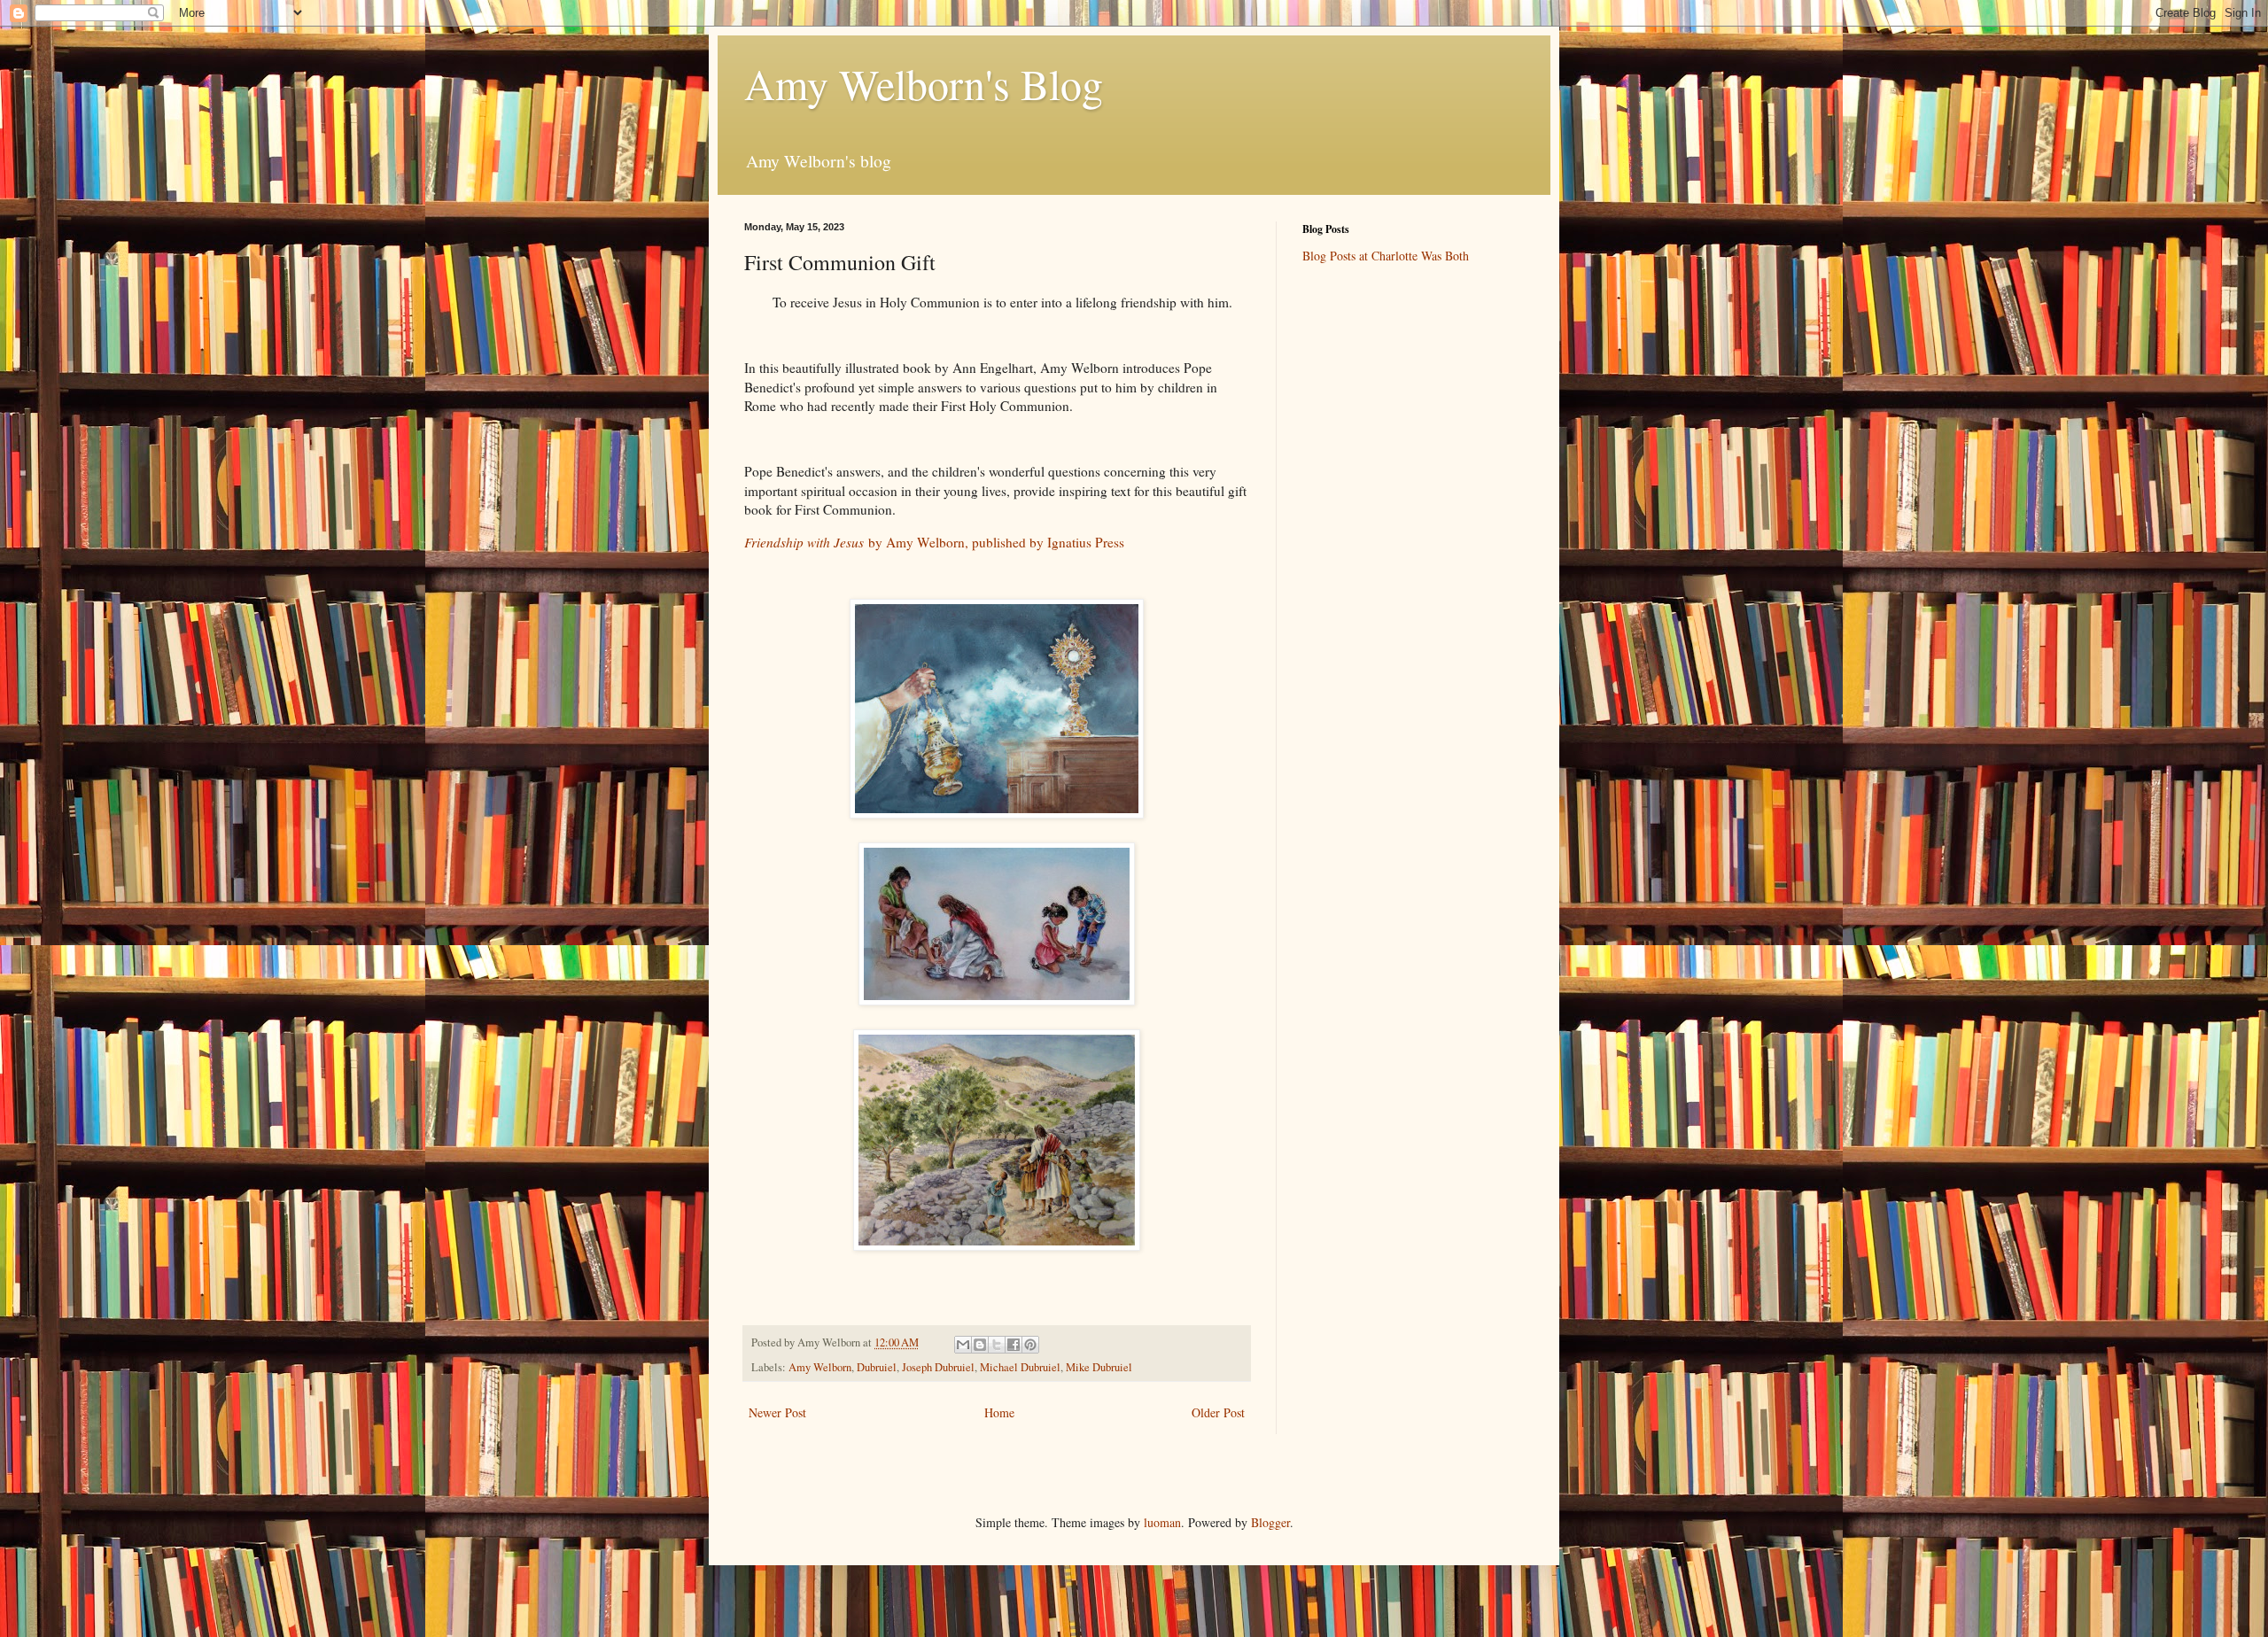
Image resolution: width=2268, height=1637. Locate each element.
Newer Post (777, 1412)
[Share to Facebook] (1014, 1345)
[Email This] (963, 1345)
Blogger (1270, 1522)
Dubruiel (877, 1367)
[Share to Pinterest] (1030, 1345)
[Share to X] (997, 1345)
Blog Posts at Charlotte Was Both (1386, 256)
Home (999, 1412)
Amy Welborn (820, 1367)
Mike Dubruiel (1099, 1367)
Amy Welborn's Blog (924, 83)
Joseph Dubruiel (938, 1367)
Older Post (1218, 1412)
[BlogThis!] (980, 1345)
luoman (1162, 1522)
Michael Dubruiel (1020, 1367)
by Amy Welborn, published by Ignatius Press (934, 542)
